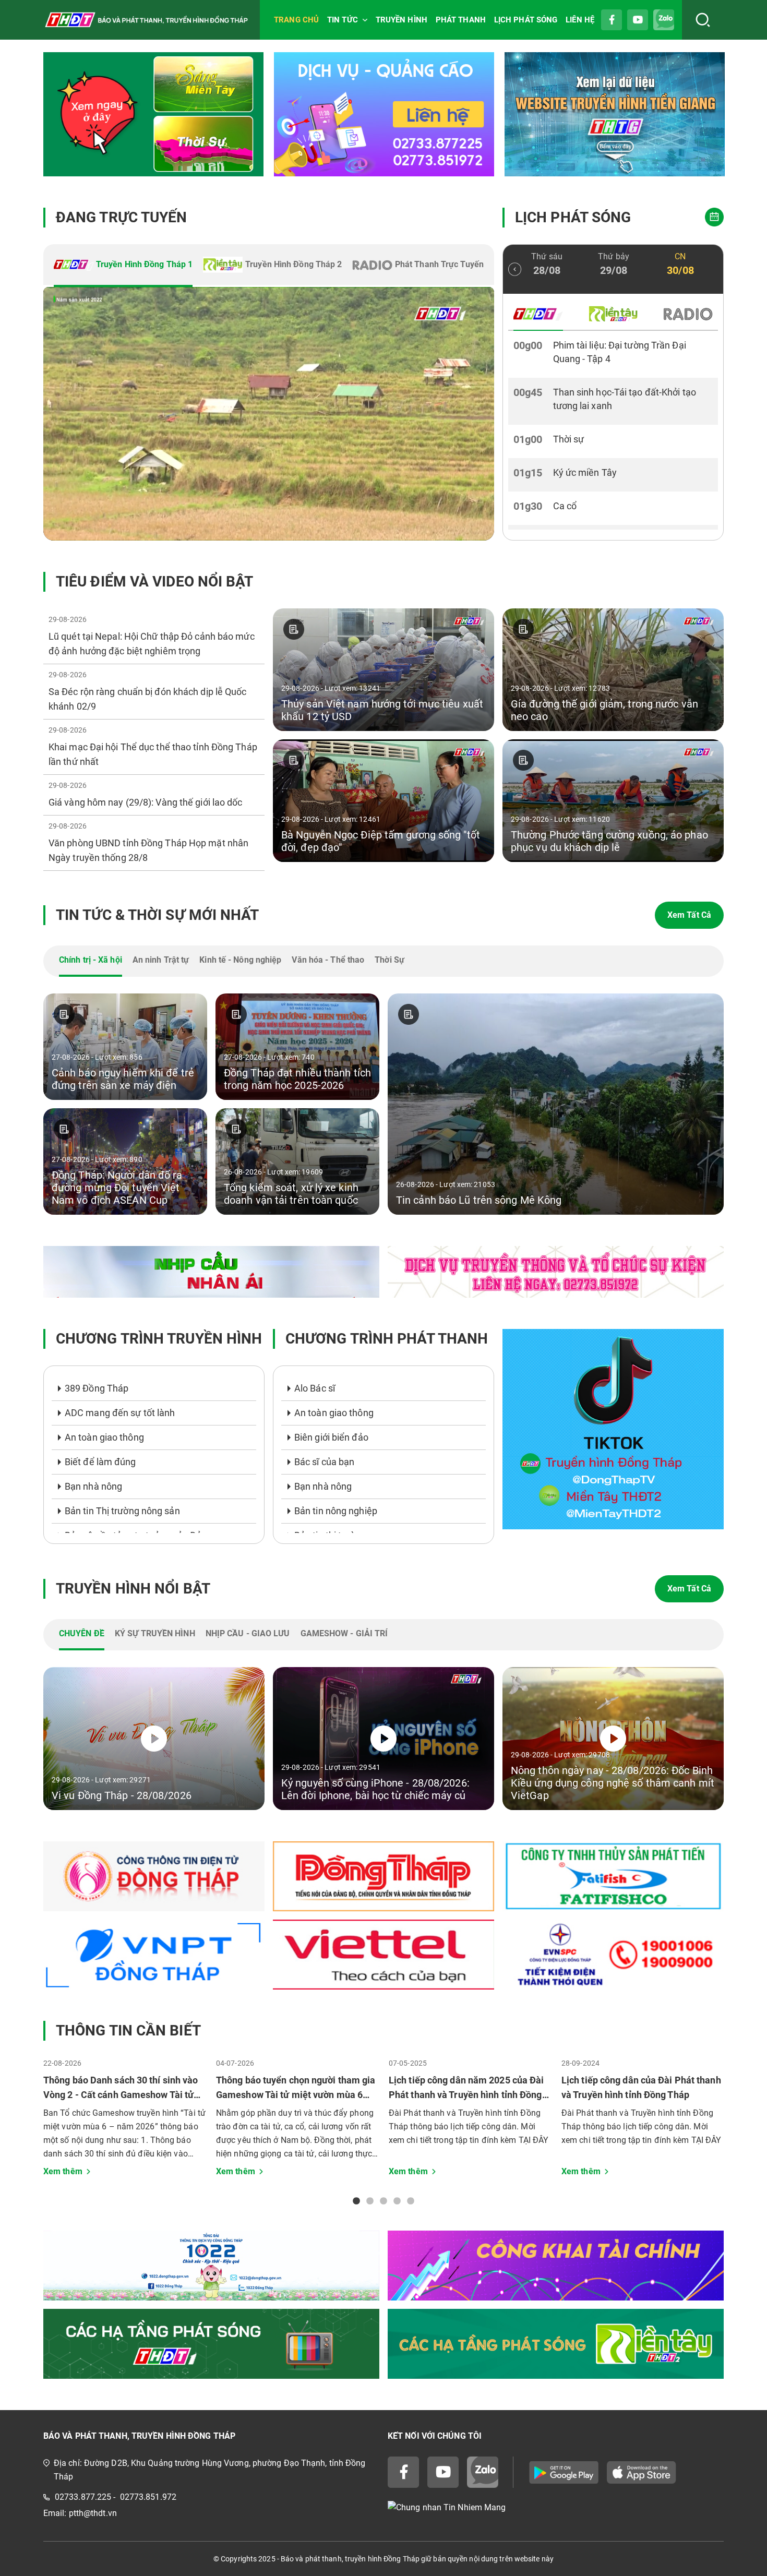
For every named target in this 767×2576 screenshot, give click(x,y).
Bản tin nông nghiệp (336, 1511)
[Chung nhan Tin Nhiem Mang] (556, 2507)
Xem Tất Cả (689, 915)
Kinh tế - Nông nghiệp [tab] (240, 960)
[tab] (123, 266)
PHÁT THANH (461, 20)
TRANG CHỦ (296, 20)
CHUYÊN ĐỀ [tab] (82, 1633)
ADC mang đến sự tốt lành (120, 1413)
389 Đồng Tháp (97, 1388)
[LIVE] (269, 414)
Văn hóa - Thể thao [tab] (328, 960)
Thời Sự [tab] (390, 960)
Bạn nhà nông (93, 1486)
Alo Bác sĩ (315, 1388)
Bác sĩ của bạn (324, 1462)
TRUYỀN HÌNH (402, 20)
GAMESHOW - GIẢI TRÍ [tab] (344, 1633)
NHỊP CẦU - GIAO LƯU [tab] (248, 1633)
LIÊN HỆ (580, 20)
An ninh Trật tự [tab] (161, 960)
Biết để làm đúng (100, 1462)
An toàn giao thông (104, 1437)
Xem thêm (63, 2171)
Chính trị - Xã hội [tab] (91, 960)
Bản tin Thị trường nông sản (122, 1511)
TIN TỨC (343, 20)
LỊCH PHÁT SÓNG (526, 20)
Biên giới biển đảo (331, 1437)
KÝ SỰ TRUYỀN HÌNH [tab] (155, 1633)
